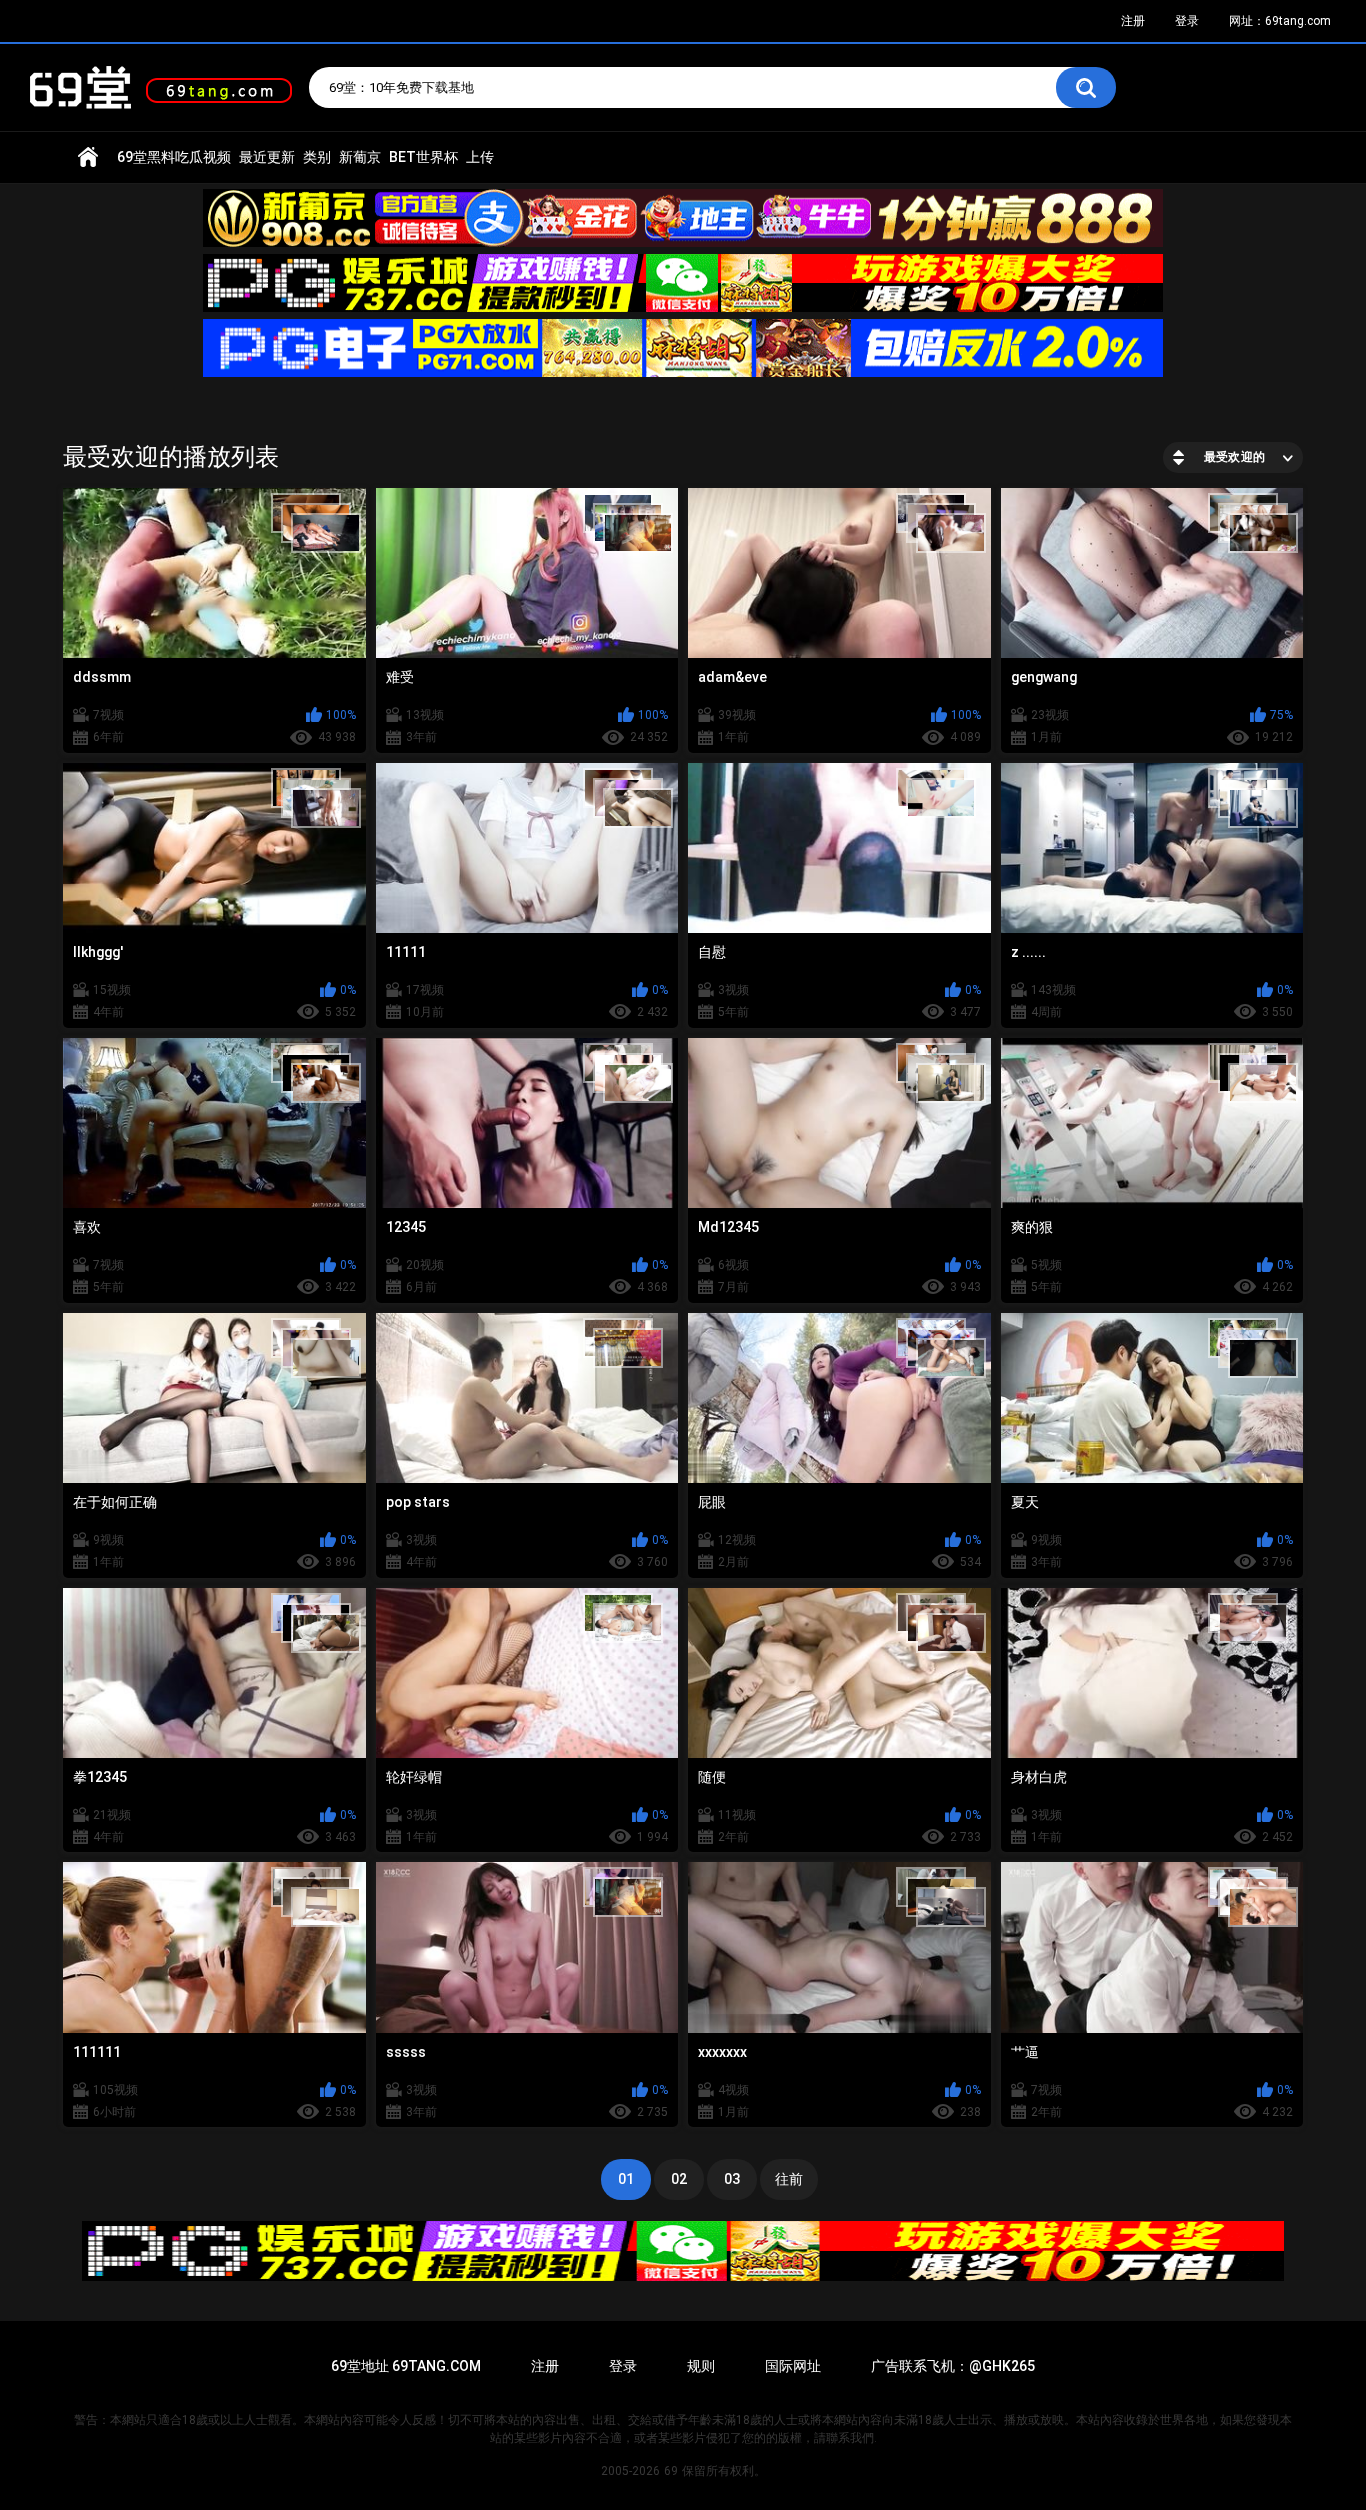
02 (679, 2179)
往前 (789, 2179)
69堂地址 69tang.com (406, 2366)
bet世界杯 (423, 157)
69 (671, 2471)
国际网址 (793, 2366)
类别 (317, 157)
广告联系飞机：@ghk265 (953, 2366)
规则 (701, 2366)
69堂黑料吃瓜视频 (174, 157)
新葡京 (360, 157)
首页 (88, 157)
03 (732, 2179)
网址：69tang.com (1280, 21)
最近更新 (267, 157)
